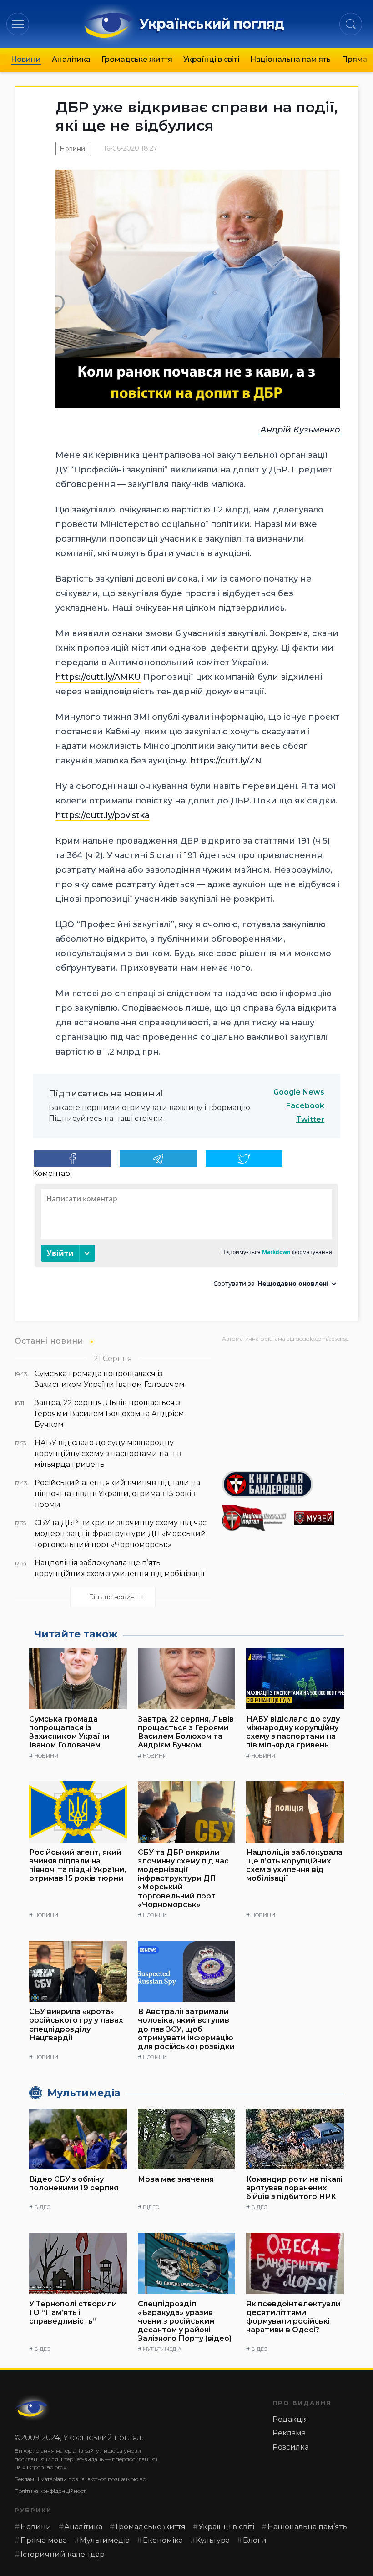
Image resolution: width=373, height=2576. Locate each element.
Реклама (289, 2433)
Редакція (290, 2419)
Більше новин (112, 1597)
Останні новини (49, 1341)
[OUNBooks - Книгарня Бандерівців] (290, 1484)
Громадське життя (137, 59)
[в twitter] (244, 1159)
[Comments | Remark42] (186, 1239)
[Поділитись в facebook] (73, 1159)
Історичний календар (63, 2554)
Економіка (163, 2540)
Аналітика (71, 59)
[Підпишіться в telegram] (158, 1159)
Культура (213, 2540)
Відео (42, 2207)
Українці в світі (211, 59)
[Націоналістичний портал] (254, 1518)
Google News (299, 1092)
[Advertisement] (290, 1403)
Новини (26, 59)
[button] (18, 24)
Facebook (305, 1106)
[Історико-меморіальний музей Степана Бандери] (326, 1518)
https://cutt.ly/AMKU (98, 677)
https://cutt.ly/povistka (103, 815)
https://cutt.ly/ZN (226, 761)
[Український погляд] (33, 2408)
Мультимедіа (162, 2349)
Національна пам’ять (290, 59)
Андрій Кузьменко (300, 430)
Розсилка (291, 2447)
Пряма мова (44, 2540)
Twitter (310, 1119)
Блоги (255, 2540)
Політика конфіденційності (51, 2491)
